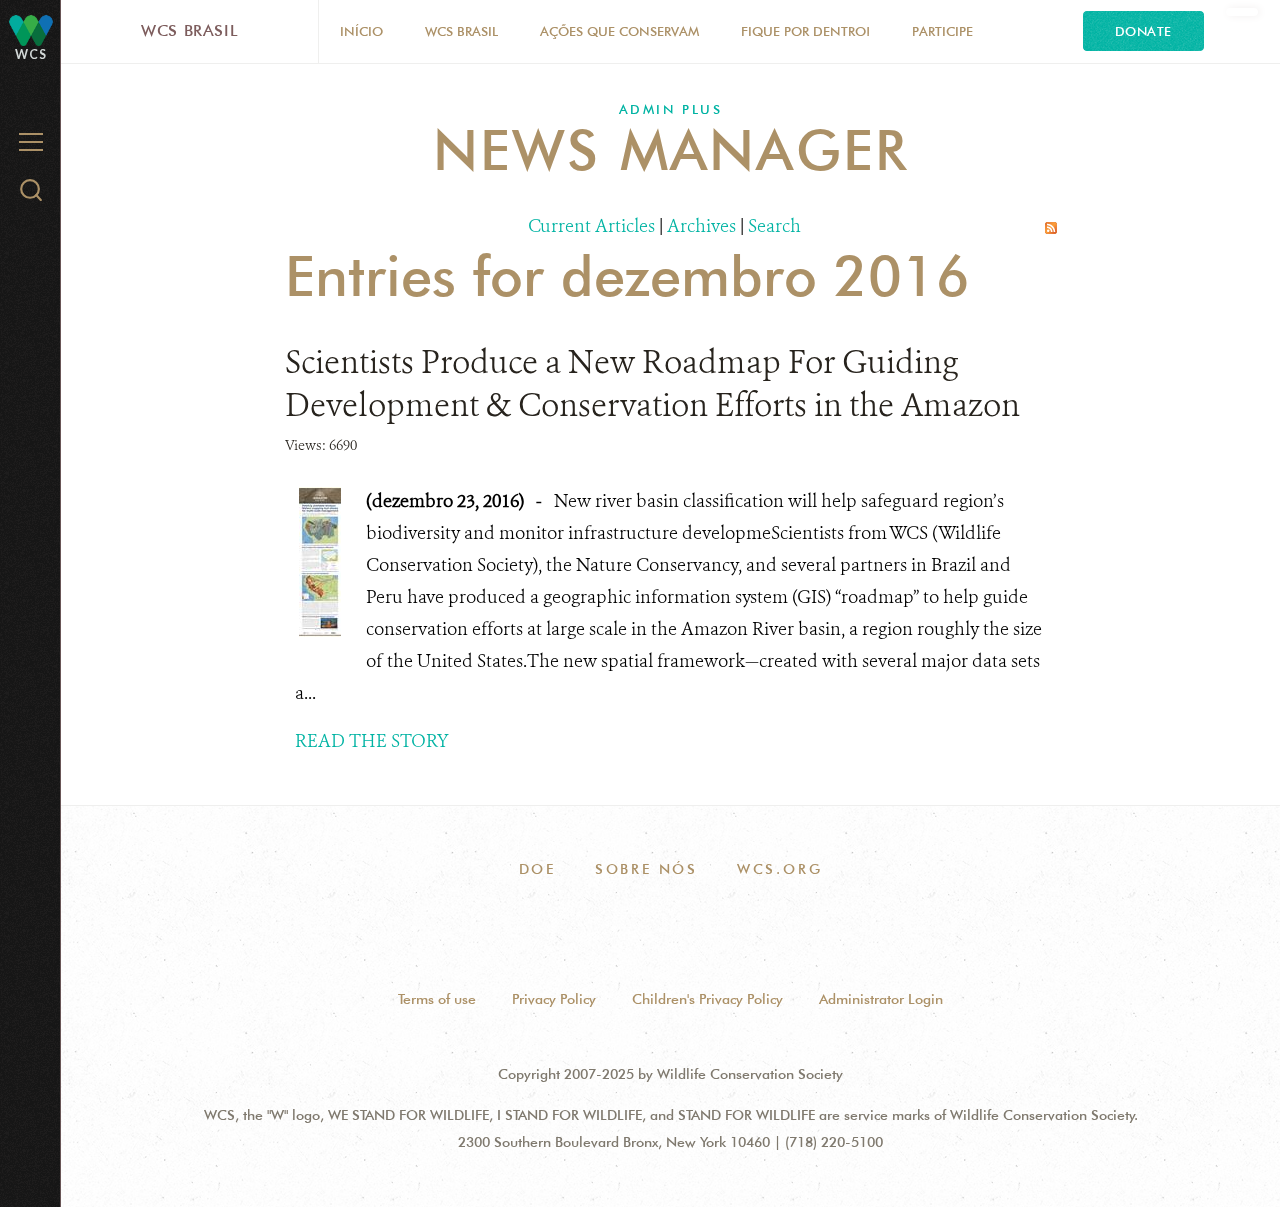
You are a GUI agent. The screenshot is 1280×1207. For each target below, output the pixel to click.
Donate (1143, 31)
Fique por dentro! (805, 31)
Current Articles (591, 226)
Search (774, 226)
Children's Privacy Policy (707, 999)
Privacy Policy (554, 999)
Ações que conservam (619, 31)
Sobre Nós (646, 869)
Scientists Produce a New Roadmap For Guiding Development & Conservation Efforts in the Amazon (652, 383)
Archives (701, 226)
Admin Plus (671, 109)
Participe (942, 31)
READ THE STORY (372, 741)
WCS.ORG (780, 869)
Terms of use (437, 999)
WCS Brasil (189, 30)
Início (361, 31)
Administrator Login (881, 999)
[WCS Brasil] (31, 29)
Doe (537, 869)
